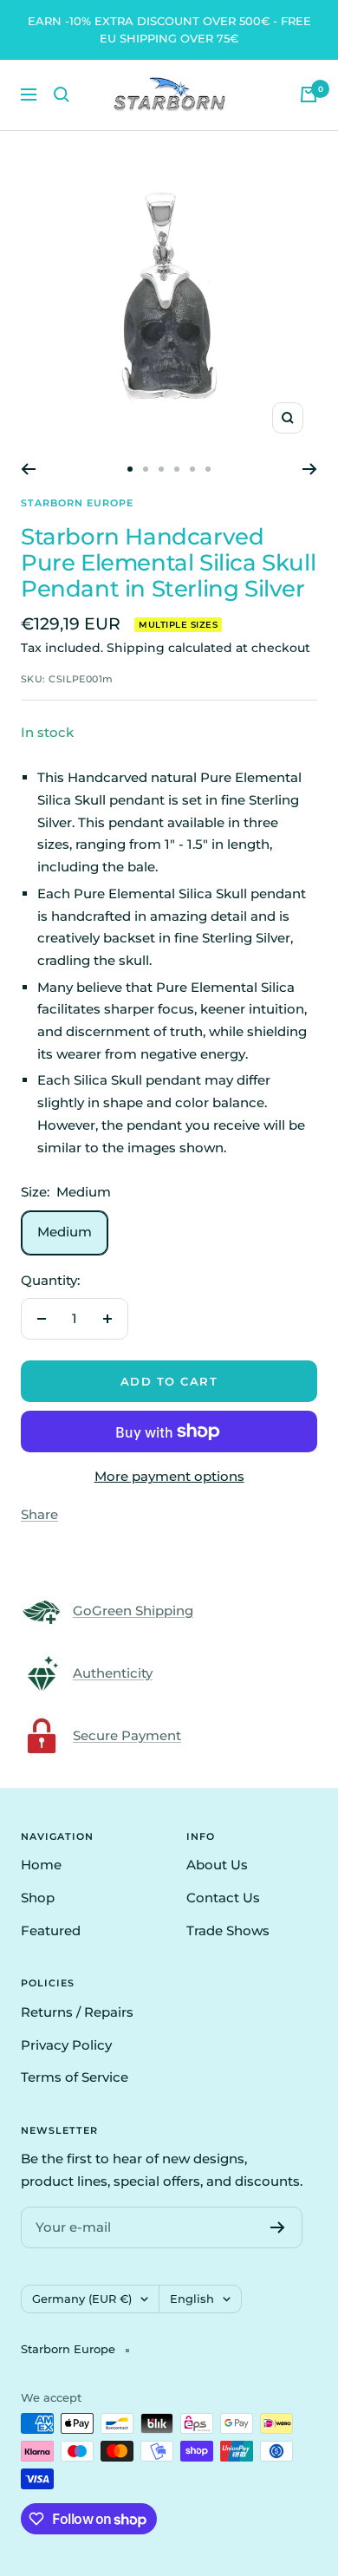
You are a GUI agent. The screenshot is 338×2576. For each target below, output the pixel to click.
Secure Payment (127, 1735)
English (192, 2299)
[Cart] (309, 95)
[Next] (310, 469)
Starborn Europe (77, 503)
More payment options (169, 1476)
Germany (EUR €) (82, 2299)
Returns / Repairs (77, 2012)
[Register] (278, 2227)
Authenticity (113, 1673)
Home (41, 1865)
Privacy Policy (66, 2045)
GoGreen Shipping (133, 1611)
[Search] (62, 95)
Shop (38, 1898)
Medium (65, 1232)
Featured (51, 1930)
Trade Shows (228, 1930)
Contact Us (223, 1898)
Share (39, 1514)
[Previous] (28, 469)
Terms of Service (75, 2077)
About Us (217, 1865)
